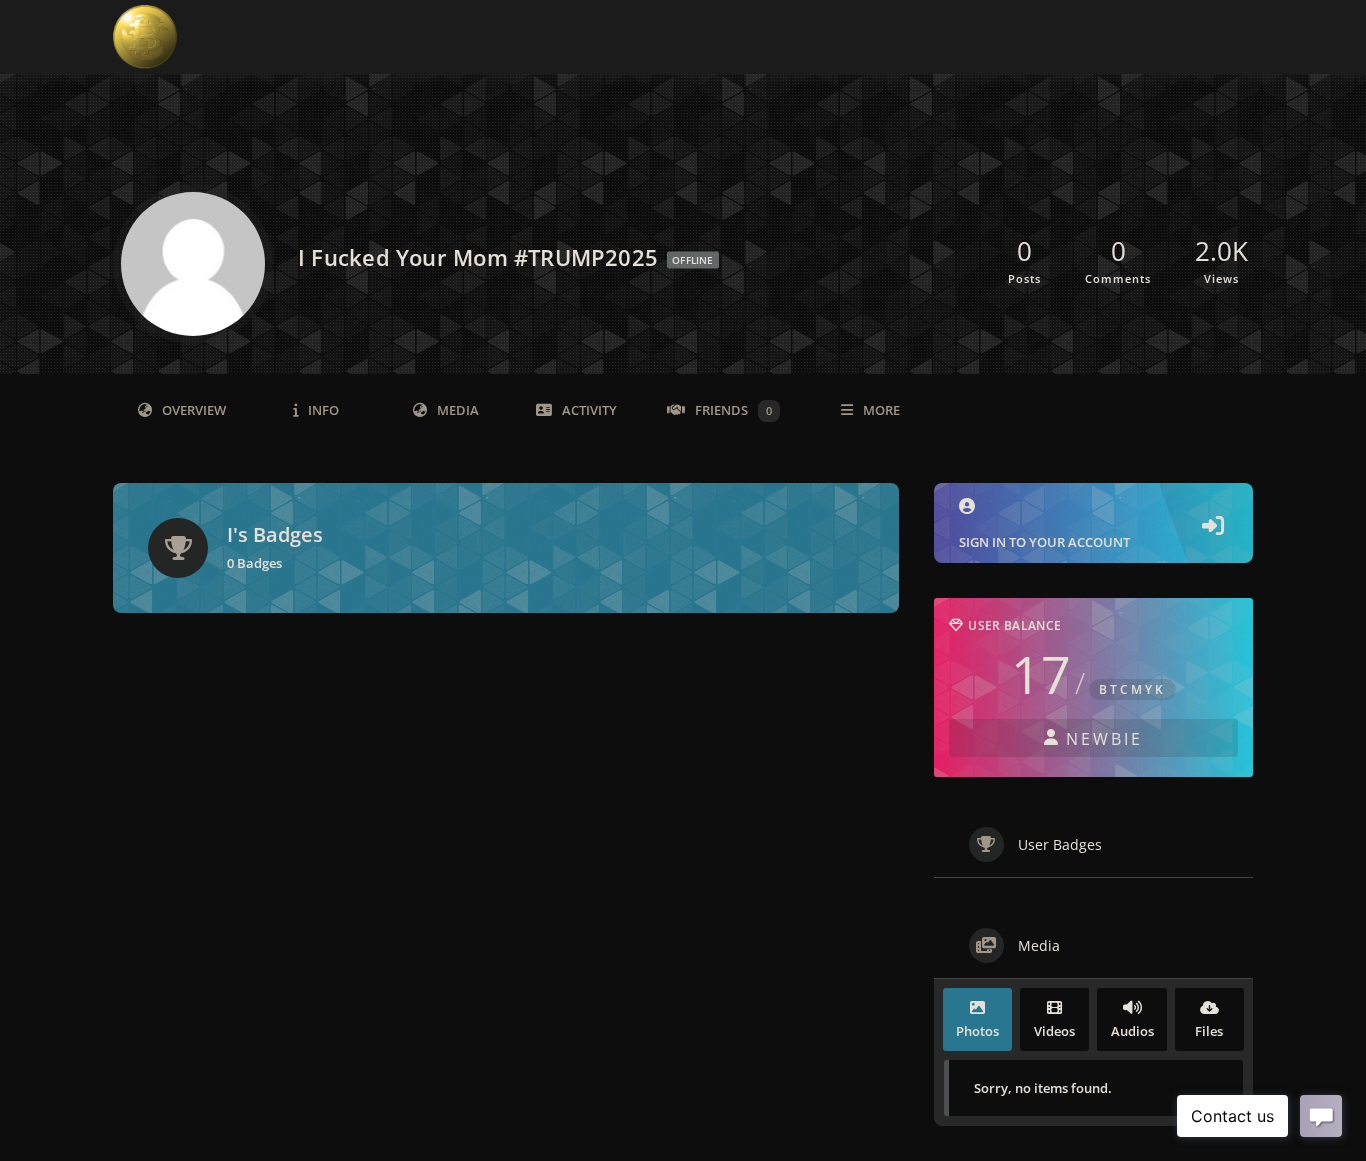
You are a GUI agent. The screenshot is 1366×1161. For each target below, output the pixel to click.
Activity (589, 410)
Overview (194, 410)
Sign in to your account (1044, 542)
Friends (733, 410)
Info (323, 410)
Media (458, 410)
